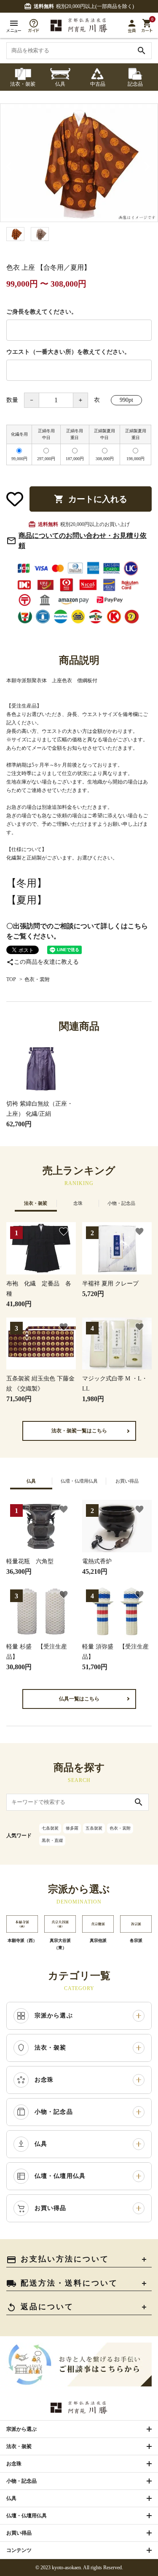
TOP (11, 979)
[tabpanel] (79, 163)
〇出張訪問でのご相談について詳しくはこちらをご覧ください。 (77, 931)
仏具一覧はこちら (79, 1699)
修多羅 (72, 1828)
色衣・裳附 (37, 979)
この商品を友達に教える (43, 962)
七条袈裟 (50, 1828)
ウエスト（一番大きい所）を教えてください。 (68, 352)
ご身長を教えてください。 (42, 312)
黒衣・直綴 (52, 1840)
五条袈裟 (94, 1828)
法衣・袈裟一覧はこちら (79, 1431)
